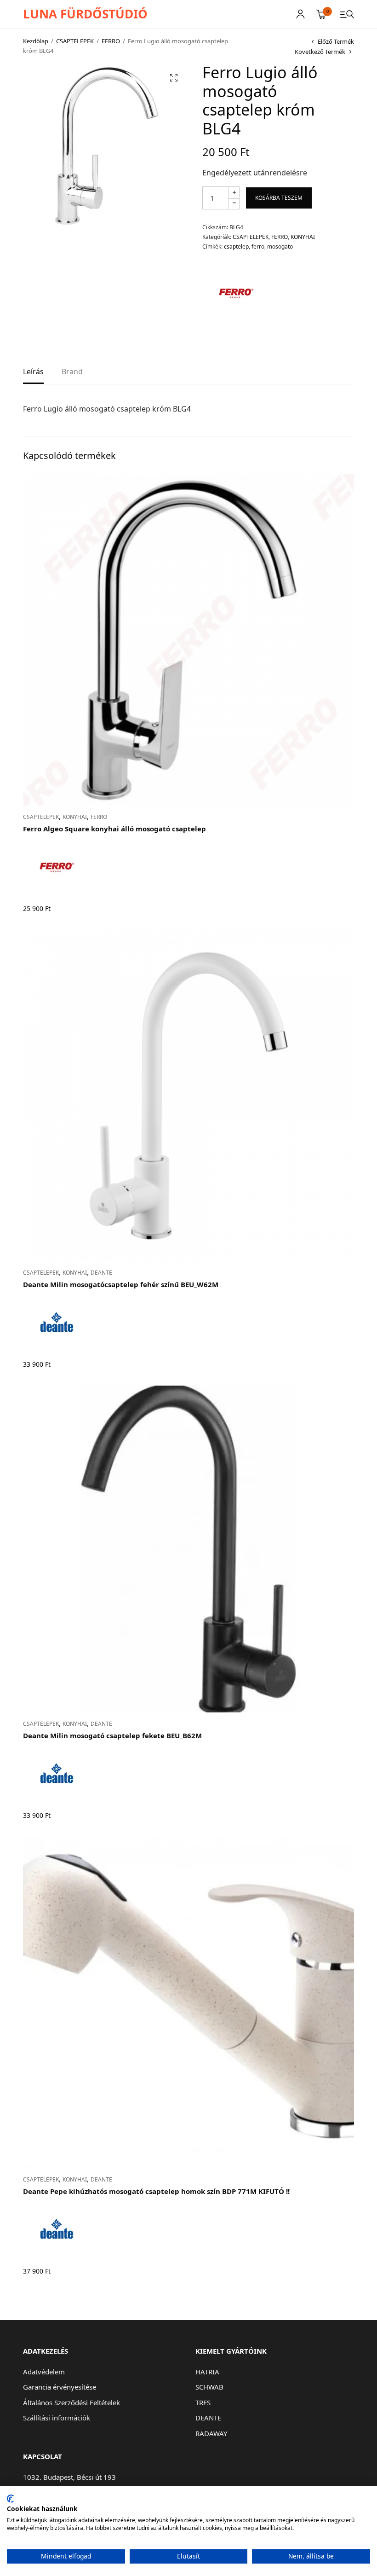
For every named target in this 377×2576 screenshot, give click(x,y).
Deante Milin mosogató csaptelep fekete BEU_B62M (112, 1735)
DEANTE (101, 1273)
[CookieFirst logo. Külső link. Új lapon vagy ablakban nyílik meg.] (10, 2499)
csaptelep (236, 247)
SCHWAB (209, 2387)
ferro (258, 247)
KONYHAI (303, 237)
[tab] (33, 375)
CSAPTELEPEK (75, 41)
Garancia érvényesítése (60, 2387)
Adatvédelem (44, 2372)
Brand (72, 372)
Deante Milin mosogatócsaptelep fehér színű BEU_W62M (121, 1284)
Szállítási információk (57, 2418)
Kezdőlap (36, 41)
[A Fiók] (300, 14)
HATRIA (207, 2372)
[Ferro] (237, 294)
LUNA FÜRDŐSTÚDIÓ (85, 14)
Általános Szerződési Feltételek (71, 2402)
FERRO (111, 41)
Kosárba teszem (279, 198)
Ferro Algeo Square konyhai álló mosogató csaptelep (114, 829)
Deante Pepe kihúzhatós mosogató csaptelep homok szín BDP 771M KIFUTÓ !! (156, 2191)
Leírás (33, 372)
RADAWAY (211, 2433)
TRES (203, 2402)
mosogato (280, 247)
